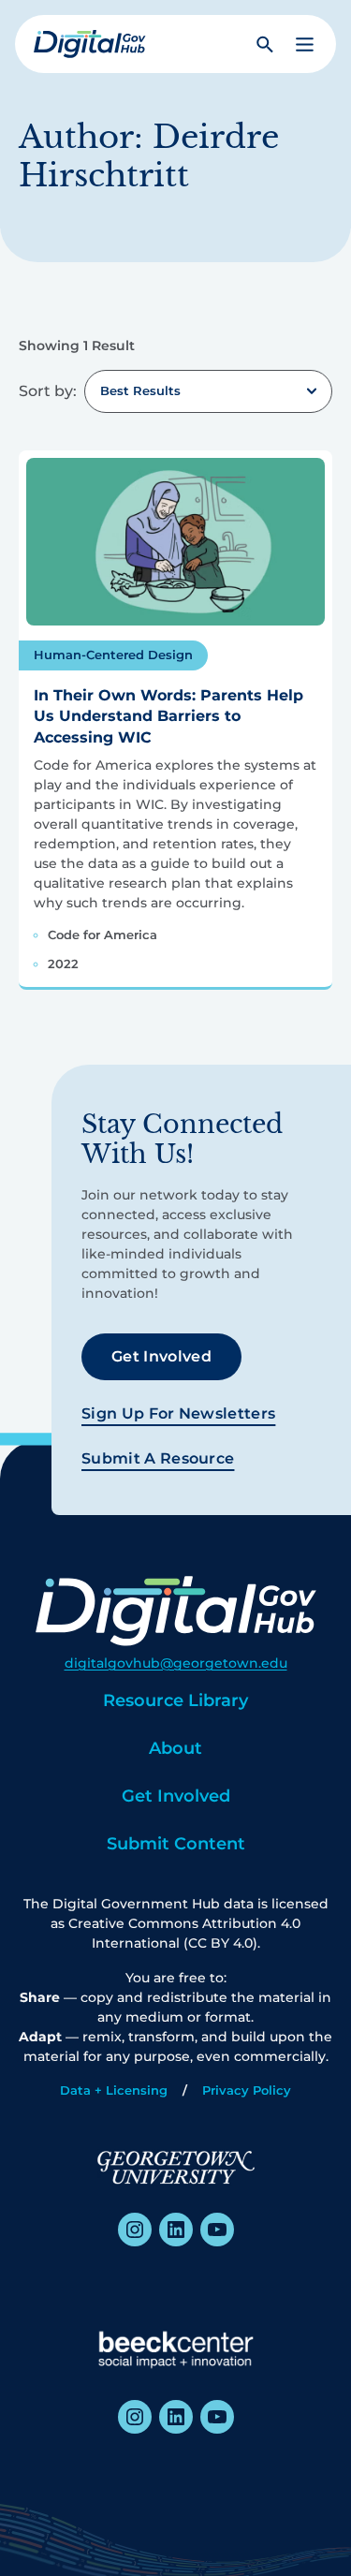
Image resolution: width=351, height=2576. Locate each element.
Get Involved (161, 1356)
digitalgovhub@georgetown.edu (176, 1663)
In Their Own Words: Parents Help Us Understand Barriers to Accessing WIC (168, 716)
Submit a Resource (158, 1458)
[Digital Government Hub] (90, 44)
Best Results (140, 390)
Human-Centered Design (113, 655)
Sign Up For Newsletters (178, 1413)
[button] (305, 44)
